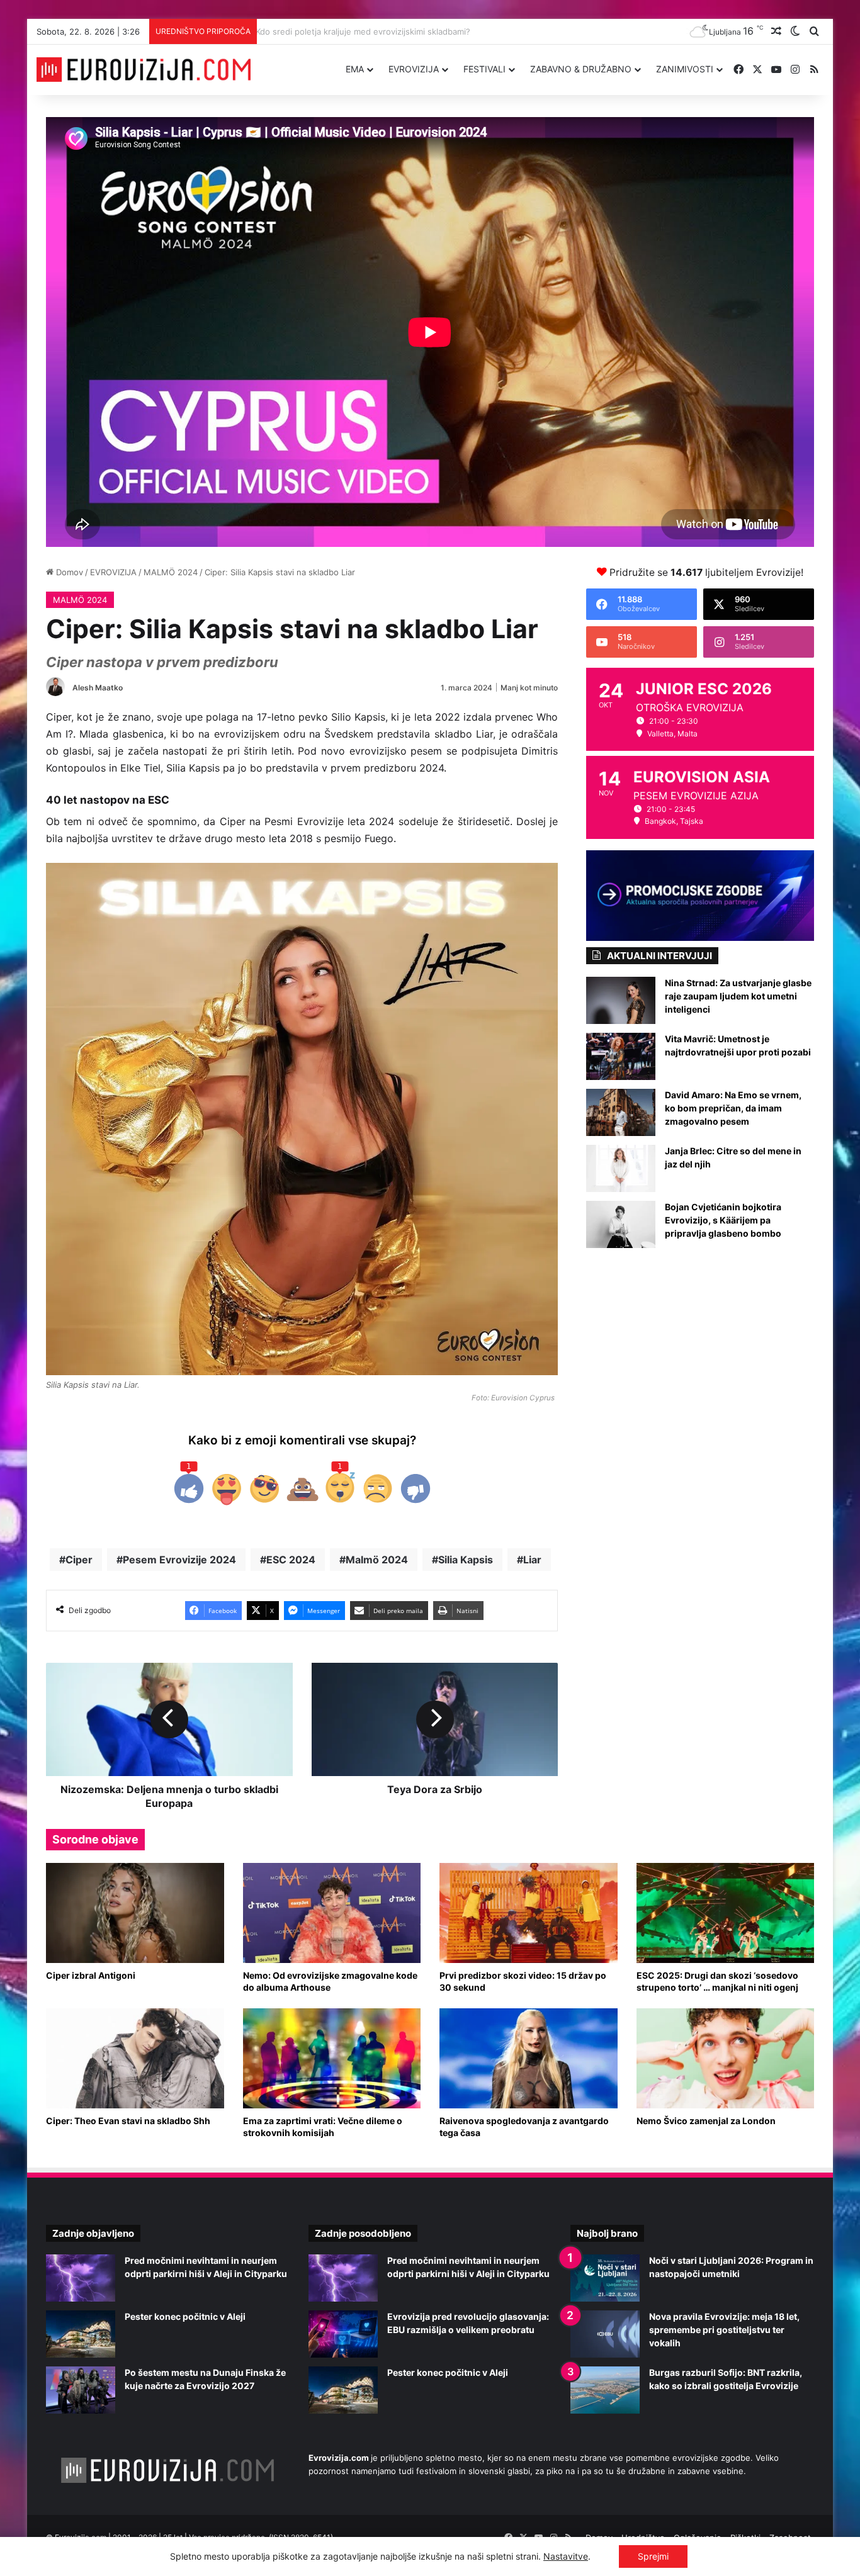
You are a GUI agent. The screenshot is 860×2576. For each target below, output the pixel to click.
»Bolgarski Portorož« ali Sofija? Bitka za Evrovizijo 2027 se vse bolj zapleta (408, 31)
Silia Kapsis (466, 1560)
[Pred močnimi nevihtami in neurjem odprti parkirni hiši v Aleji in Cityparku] (81, 2278)
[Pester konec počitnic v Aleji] (81, 2334)
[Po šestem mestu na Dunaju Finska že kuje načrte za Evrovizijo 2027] (81, 2390)
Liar (532, 1560)
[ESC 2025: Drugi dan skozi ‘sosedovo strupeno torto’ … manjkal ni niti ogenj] (726, 1913)
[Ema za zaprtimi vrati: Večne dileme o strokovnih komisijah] (332, 2058)
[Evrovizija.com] (144, 70)
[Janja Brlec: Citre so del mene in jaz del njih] (621, 1168)
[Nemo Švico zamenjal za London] (726, 2058)
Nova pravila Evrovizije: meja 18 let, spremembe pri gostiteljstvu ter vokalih (724, 2330)
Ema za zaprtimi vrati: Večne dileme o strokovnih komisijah (323, 2127)
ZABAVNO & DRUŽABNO (581, 69)
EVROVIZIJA (414, 69)
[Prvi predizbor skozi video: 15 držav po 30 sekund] (529, 1913)
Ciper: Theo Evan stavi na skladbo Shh (128, 2121)
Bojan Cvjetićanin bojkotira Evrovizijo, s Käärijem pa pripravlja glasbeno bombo (723, 1220)
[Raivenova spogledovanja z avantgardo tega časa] (529, 2058)
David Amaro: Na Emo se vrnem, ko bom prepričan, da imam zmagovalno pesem (733, 1108)
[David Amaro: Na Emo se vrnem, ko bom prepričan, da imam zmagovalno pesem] (621, 1112)
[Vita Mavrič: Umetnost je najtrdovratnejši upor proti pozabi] (621, 1056)
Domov (68, 572)
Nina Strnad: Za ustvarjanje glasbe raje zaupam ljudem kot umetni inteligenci (738, 996)
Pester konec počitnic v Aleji (185, 2316)
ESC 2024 (291, 1560)
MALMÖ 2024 (171, 572)
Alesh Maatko (98, 688)
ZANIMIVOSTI (685, 69)
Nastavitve (566, 2556)
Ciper (79, 1560)
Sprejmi (653, 2556)
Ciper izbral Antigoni (91, 1975)
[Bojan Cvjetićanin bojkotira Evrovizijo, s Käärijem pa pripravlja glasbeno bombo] (621, 1224)
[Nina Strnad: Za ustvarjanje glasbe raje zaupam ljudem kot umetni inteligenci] (621, 1000)
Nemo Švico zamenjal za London (706, 2121)
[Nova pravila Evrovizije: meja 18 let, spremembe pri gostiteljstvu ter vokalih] (605, 2334)
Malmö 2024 (377, 1560)
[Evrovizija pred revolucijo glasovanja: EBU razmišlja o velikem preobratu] (343, 2334)
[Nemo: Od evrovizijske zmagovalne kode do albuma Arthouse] (332, 1913)
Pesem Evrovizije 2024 (179, 1560)
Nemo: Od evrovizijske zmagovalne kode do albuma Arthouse (330, 1981)
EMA (355, 69)
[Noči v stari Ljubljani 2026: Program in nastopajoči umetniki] (605, 2278)
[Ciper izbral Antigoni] (135, 1913)
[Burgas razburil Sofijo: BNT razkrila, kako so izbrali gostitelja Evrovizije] (605, 2390)
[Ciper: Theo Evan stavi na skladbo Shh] (135, 2058)
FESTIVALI (484, 69)
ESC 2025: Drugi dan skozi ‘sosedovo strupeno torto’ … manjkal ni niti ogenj (717, 1981)
